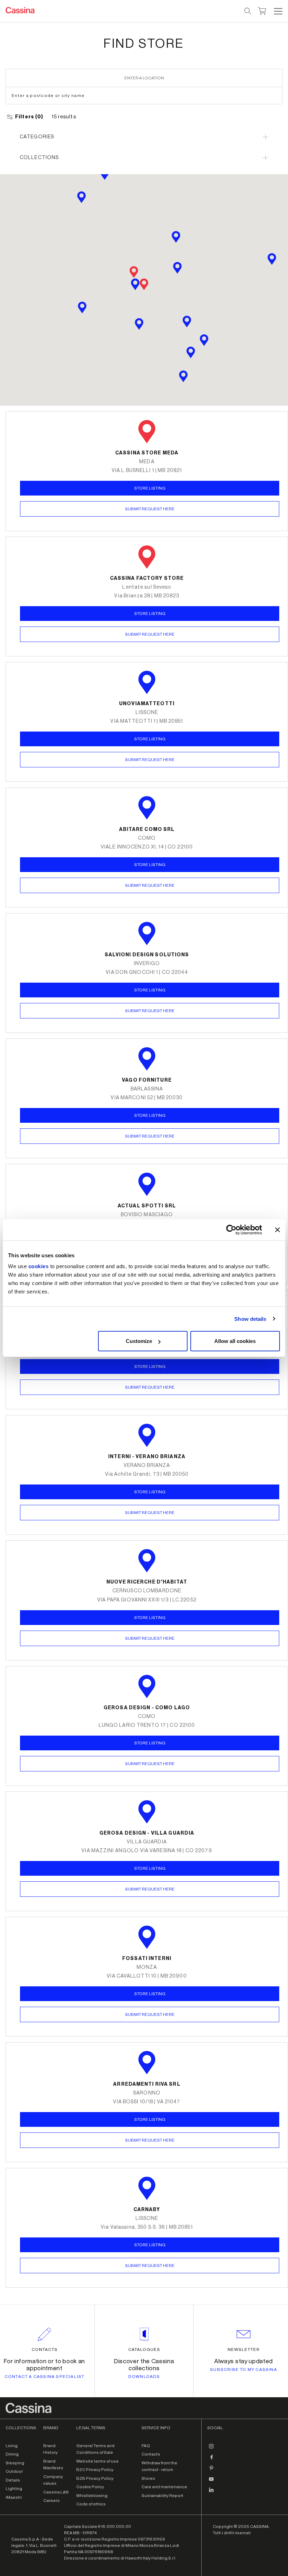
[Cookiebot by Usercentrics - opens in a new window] (231, 1230)
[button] (277, 11)
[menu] (278, 11)
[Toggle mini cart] (262, 10)
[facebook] (211, 2460)
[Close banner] (277, 1230)
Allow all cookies (235, 1341)
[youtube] (211, 2482)
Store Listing (150, 739)
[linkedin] (211, 2493)
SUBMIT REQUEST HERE (150, 760)
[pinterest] (211, 2471)
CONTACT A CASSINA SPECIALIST (45, 2377)
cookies (39, 1266)
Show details (250, 1319)
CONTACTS (45, 2349)
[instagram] (211, 2449)
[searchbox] (248, 11)
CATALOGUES (144, 2349)
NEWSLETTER (244, 2349)
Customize (139, 1341)
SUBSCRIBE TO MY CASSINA (244, 2369)
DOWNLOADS (144, 2377)
